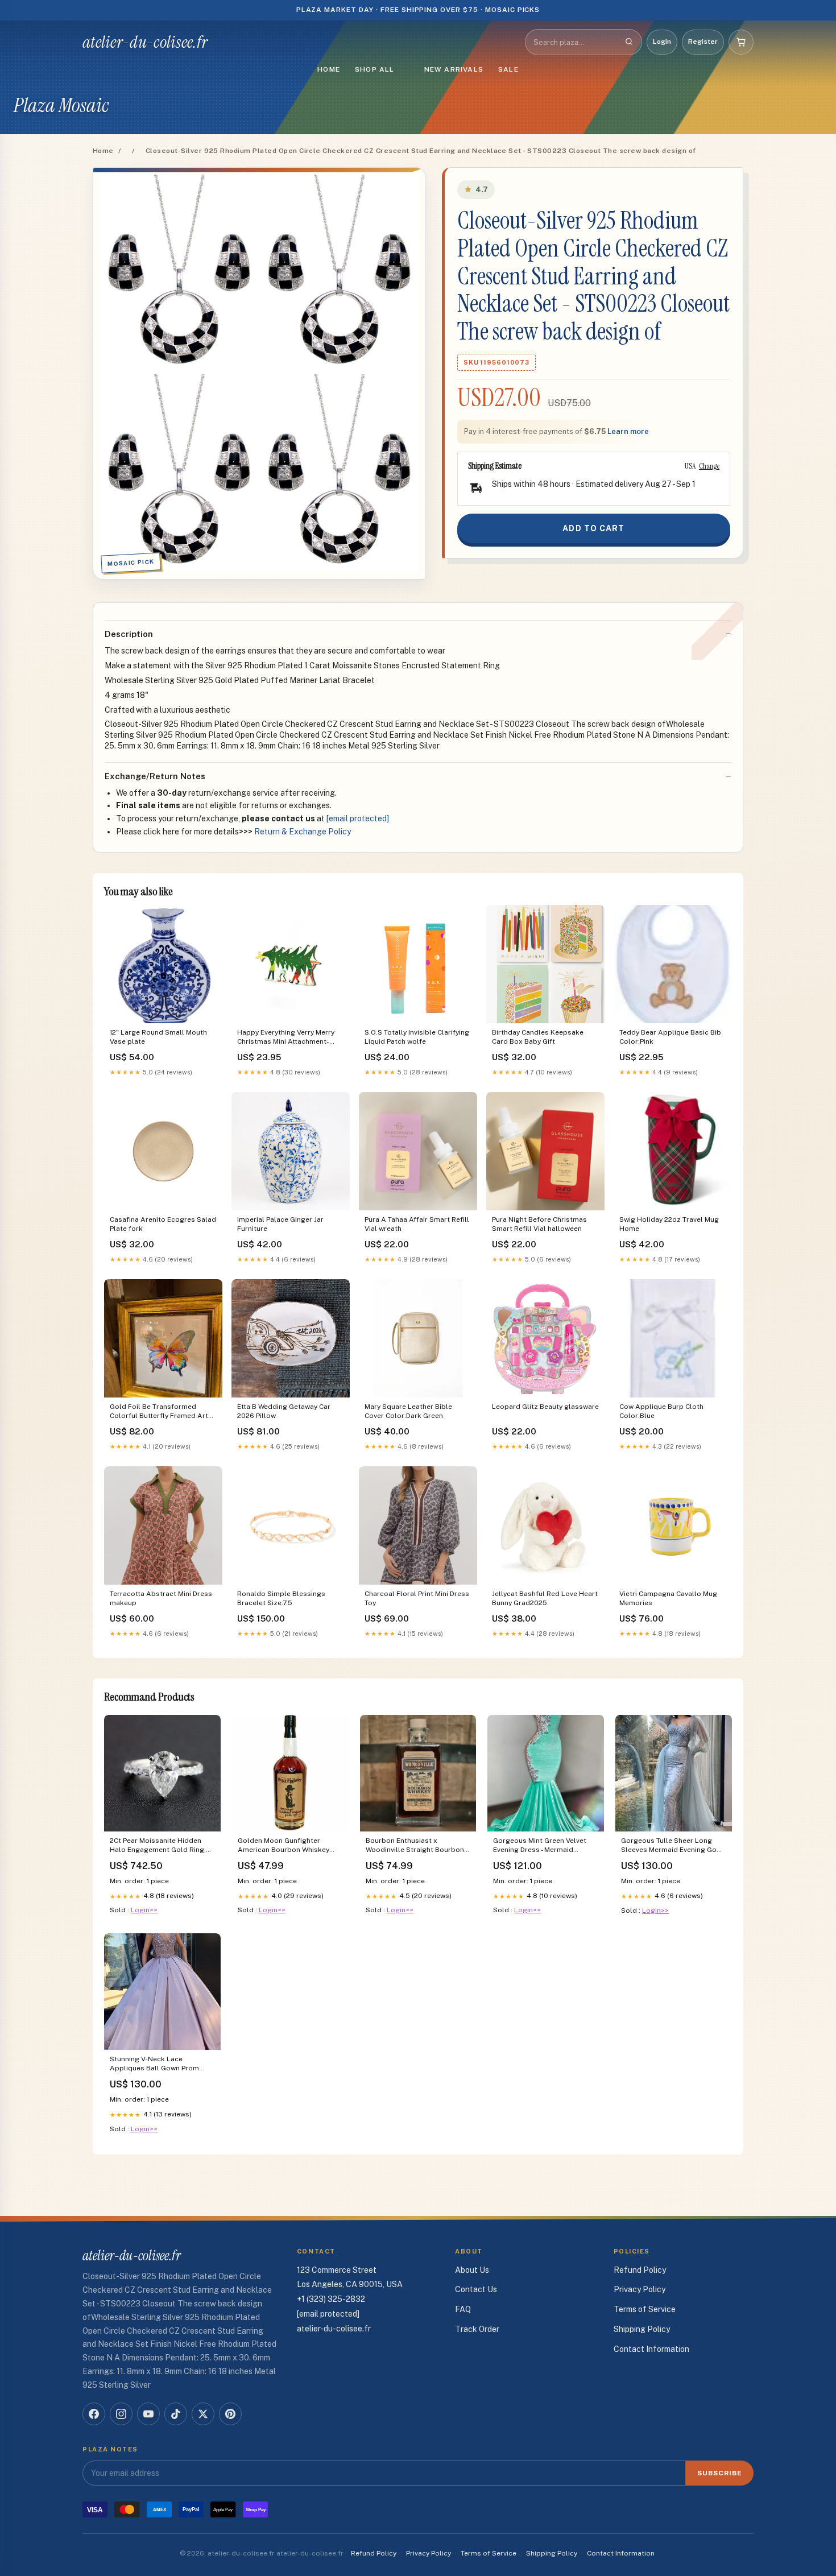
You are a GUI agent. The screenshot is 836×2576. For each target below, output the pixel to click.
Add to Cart (593, 528)
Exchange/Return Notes (155, 776)
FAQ (463, 2309)
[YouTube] (148, 2414)
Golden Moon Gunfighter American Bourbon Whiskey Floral (284, 1846)
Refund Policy (640, 2270)
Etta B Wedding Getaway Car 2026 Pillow (284, 1411)
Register (703, 42)
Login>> (144, 1910)
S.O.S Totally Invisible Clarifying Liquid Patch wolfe (417, 1037)
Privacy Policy (640, 2289)
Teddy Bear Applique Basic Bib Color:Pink (670, 1037)
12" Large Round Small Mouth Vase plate (158, 1037)
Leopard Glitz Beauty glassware (545, 1407)
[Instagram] (121, 2414)
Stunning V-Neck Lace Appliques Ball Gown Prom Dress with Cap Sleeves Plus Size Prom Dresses (156, 2064)
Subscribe (720, 2473)
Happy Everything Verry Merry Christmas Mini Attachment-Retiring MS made (286, 1038)
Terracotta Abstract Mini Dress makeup (161, 1598)
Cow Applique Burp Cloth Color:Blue (661, 1411)
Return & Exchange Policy (303, 832)
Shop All (375, 69)
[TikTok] (176, 2414)
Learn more (628, 431)
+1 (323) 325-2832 (331, 2299)
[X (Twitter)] (203, 2414)
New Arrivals (454, 69)
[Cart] (741, 42)
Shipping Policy (642, 2329)
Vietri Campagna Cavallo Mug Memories (668, 1598)
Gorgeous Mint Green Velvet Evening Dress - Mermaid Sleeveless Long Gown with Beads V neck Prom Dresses (540, 1846)
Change (709, 466)
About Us (472, 2270)
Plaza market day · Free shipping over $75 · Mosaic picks (418, 10)
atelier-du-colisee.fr (145, 42)
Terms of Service (645, 2309)
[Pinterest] (230, 2414)
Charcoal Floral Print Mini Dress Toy (417, 1598)
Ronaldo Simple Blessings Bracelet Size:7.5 (281, 1598)
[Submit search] (629, 42)
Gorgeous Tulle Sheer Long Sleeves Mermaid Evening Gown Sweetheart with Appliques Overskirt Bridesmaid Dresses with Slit (673, 1846)
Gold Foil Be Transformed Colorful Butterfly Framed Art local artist (159, 1412)
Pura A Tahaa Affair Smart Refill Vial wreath (417, 1224)
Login (662, 42)
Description (129, 634)
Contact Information (651, 2349)
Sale (508, 69)
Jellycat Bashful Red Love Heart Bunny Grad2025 (545, 1598)
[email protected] (358, 818)
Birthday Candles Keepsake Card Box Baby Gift (538, 1037)
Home (329, 69)
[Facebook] (94, 2414)
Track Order (477, 2329)
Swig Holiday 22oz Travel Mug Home (669, 1224)
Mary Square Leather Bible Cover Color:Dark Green (408, 1411)
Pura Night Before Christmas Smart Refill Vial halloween (539, 1224)
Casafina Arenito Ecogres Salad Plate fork (163, 1224)
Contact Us (476, 2289)
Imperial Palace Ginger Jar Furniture (280, 1224)
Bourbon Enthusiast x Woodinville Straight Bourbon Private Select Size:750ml (415, 1846)
